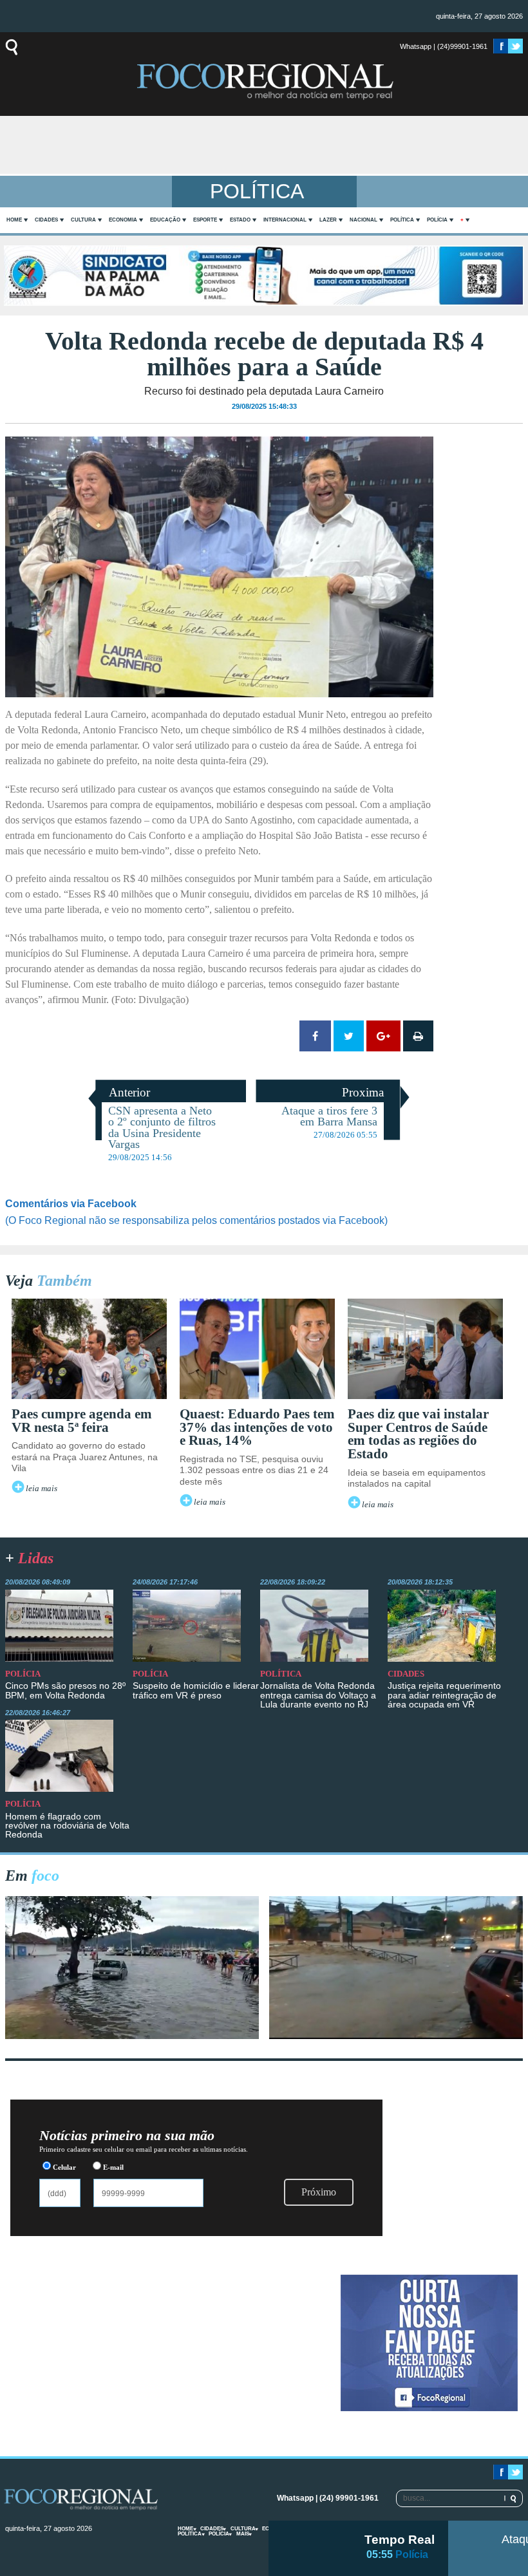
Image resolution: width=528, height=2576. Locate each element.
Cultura (83, 220)
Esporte (205, 220)
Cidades (46, 220)
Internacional (285, 220)
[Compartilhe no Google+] (383, 1036)
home (14, 220)
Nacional (363, 220)
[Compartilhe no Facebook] (315, 1036)
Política (402, 220)
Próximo (319, 2192)
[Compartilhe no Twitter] (349, 1036)
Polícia (437, 220)
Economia (123, 220)
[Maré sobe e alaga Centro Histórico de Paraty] (132, 2035)
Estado (240, 220)
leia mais (42, 1489)
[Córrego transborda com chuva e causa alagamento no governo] (396, 2035)
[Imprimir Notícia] (418, 1036)
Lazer (328, 220)
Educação (165, 220)
